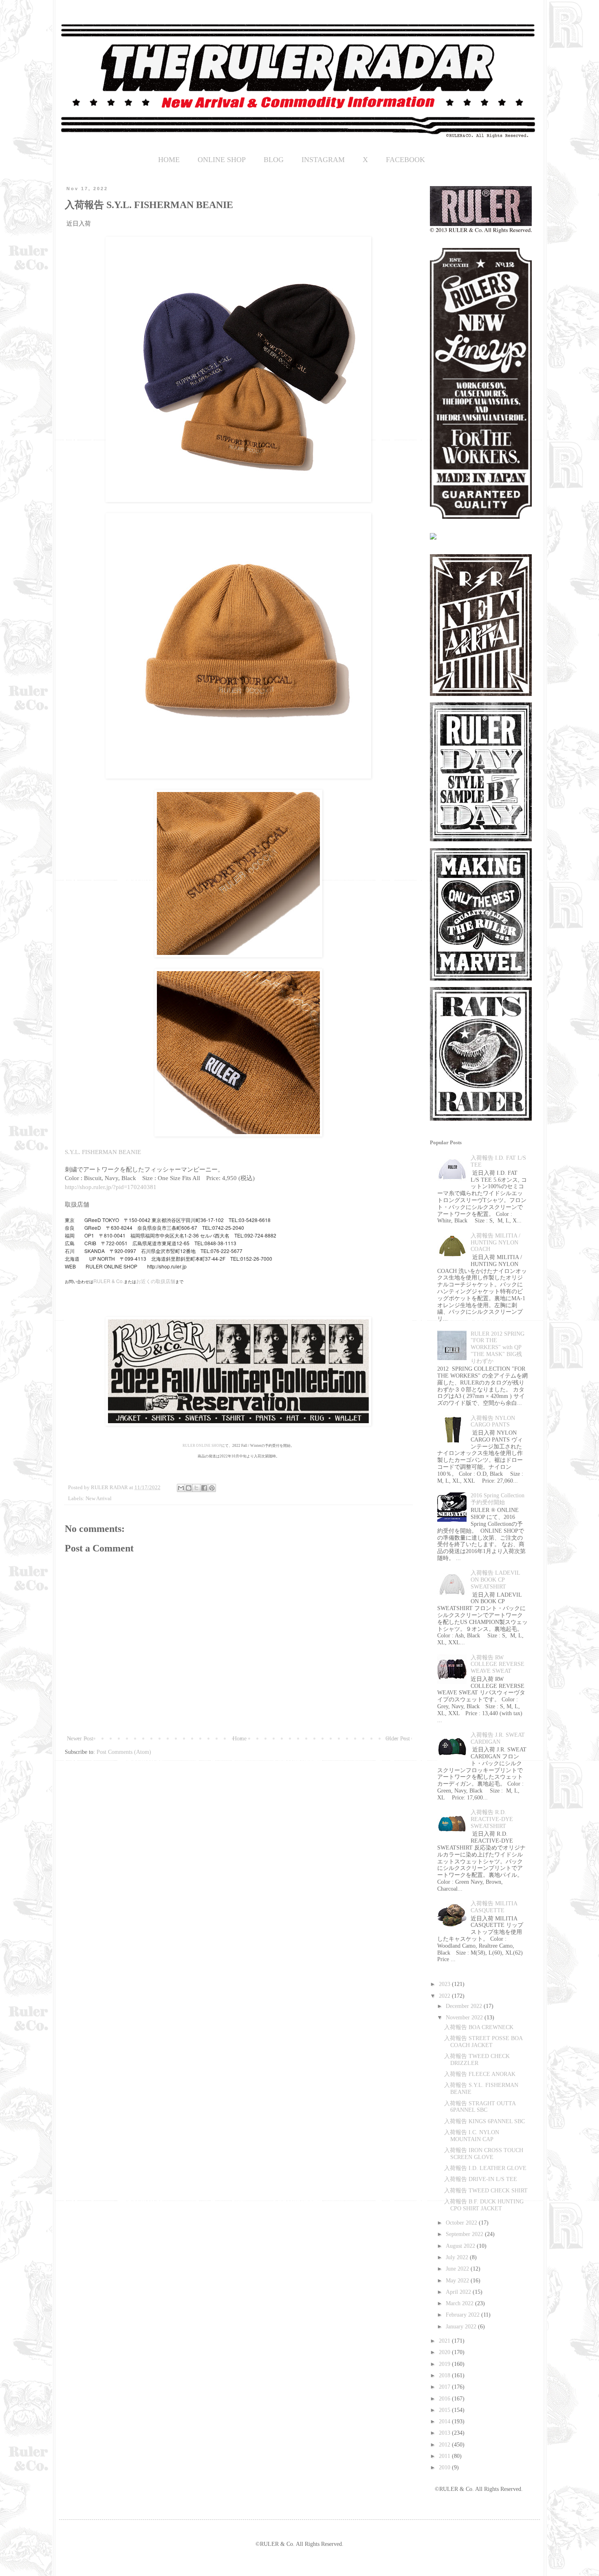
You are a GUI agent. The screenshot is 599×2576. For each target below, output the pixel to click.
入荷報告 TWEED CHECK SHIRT (486, 2191)
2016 (445, 2399)
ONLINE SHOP (222, 160)
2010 (445, 2467)
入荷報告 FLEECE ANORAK (480, 2074)
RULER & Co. (109, 1281)
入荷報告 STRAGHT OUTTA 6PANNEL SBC (480, 2107)
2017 (445, 2387)
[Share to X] (196, 1488)
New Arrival (99, 1499)
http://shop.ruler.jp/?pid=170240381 (111, 1187)
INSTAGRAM (323, 160)
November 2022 (465, 2018)
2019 (445, 2364)
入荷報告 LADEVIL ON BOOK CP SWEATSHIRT (495, 1580)
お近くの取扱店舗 (156, 1281)
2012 (445, 2445)
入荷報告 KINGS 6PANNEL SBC (484, 2121)
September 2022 (465, 2234)
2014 (445, 2421)
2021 (445, 2341)
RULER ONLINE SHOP (202, 1446)
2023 (445, 1984)
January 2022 (462, 2327)
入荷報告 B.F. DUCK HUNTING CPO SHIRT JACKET (484, 2205)
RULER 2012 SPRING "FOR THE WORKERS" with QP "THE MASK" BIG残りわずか (498, 1347)
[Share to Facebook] (204, 1488)
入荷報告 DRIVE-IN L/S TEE (481, 2179)
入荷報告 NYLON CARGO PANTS (493, 1422)
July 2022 (458, 2257)
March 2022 (460, 2303)
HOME (169, 160)
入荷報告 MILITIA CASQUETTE (494, 1907)
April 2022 (459, 2292)
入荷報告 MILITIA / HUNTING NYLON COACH (495, 1243)
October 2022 (462, 2223)
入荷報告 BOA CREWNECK (479, 2027)
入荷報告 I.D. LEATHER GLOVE (485, 2168)
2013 (445, 2433)
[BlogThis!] (189, 1488)
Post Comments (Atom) (124, 1752)
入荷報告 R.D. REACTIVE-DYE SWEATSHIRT (492, 1819)
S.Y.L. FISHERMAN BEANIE (103, 1152)
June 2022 (458, 2269)
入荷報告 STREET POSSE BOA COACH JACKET (483, 2042)
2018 (445, 2375)
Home (240, 1739)
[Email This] (181, 1488)
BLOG (274, 160)
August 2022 (461, 2246)
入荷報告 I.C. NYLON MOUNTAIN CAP (472, 2136)
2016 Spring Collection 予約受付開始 (498, 1499)
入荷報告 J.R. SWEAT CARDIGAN (498, 1738)
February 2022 (464, 2315)
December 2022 (465, 2006)
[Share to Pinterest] (212, 1488)
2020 (445, 2352)
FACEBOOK (405, 160)
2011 (445, 2456)
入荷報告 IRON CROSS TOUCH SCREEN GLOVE (484, 2154)
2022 (445, 1996)
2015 (445, 2410)
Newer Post (80, 1739)
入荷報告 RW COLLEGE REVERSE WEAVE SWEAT (498, 1664)
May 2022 (458, 2281)
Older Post (398, 1739)
